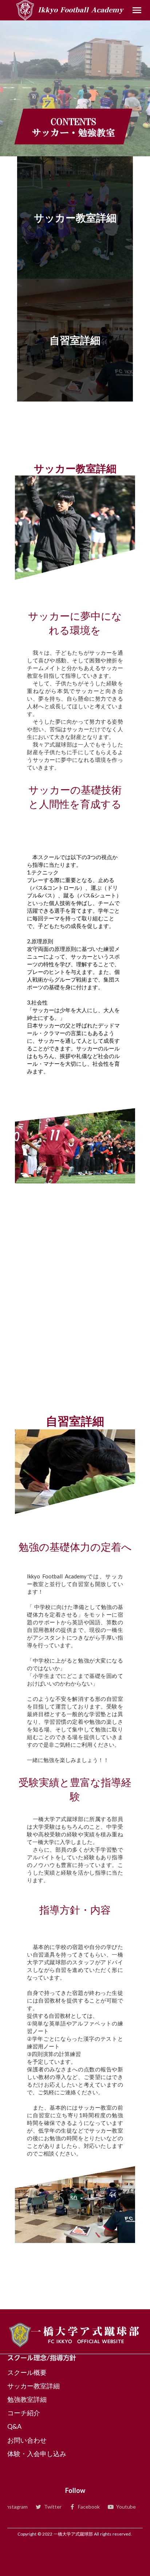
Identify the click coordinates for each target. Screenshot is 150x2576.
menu (137, 10)
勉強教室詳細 (27, 2399)
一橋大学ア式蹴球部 (86, 2331)
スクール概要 (27, 2372)
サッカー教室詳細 (33, 2386)
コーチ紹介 (24, 2413)
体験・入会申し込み (37, 2454)
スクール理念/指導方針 (42, 2358)
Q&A (14, 2426)
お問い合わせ (27, 2440)
